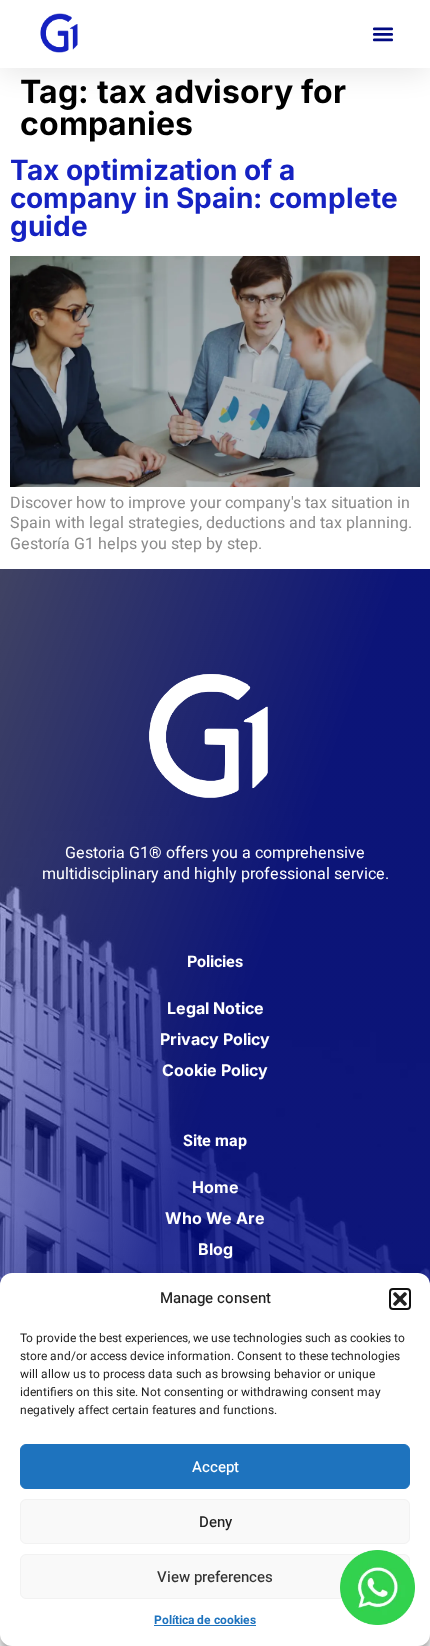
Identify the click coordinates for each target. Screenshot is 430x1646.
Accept (215, 1467)
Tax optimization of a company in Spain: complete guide (204, 198)
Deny (215, 1522)
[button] (400, 1299)
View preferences (215, 1577)
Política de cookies (205, 1620)
